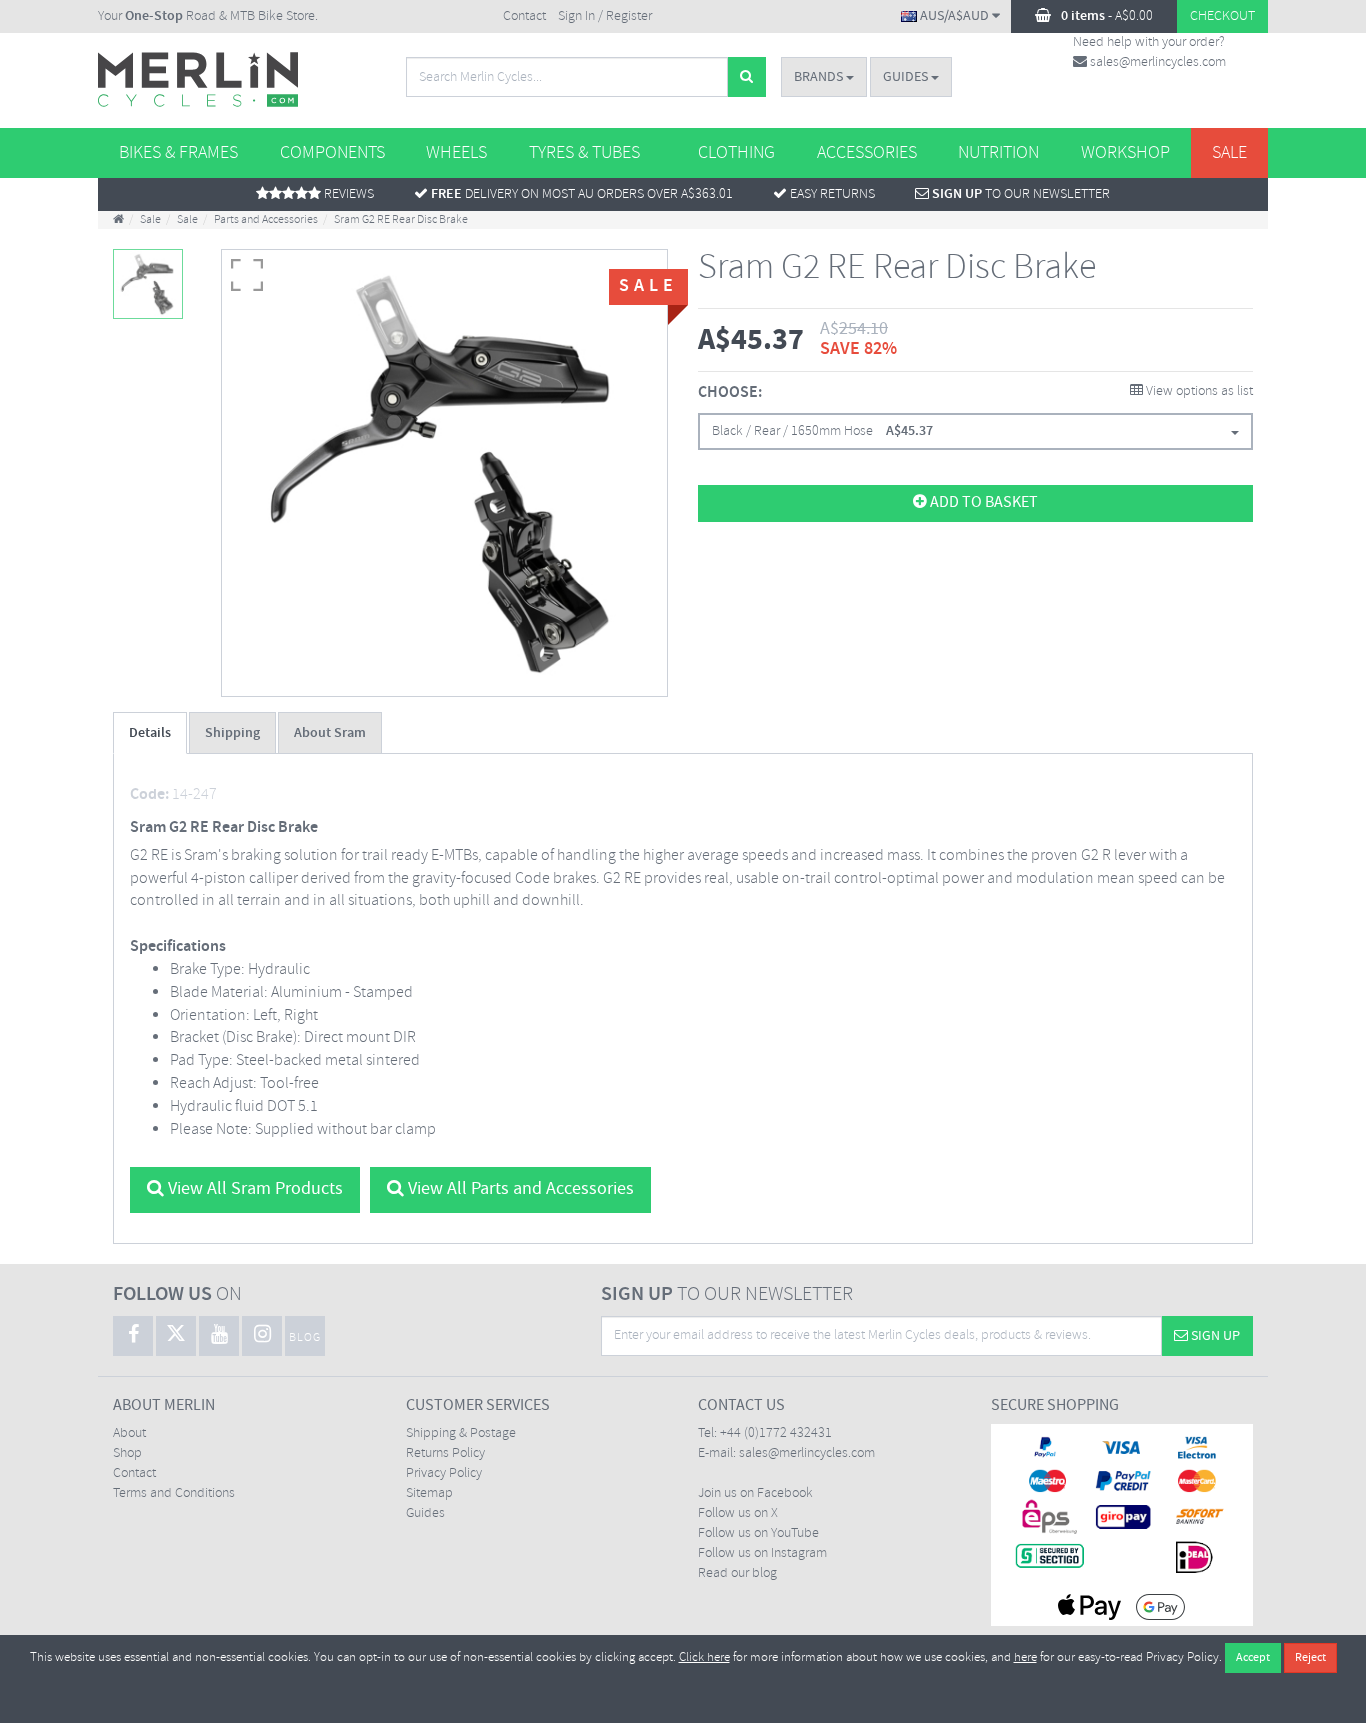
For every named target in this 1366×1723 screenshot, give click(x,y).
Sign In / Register (605, 16)
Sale (1229, 153)
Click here (704, 1657)
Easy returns (831, 194)
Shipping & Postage (461, 1433)
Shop (127, 1453)
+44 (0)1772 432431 (776, 1433)
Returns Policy (445, 1453)
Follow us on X (738, 1513)
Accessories (867, 153)
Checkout (1222, 16)
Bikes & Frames (178, 153)
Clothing (736, 153)
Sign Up (1214, 1336)
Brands (820, 77)
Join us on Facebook (755, 1493)
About (129, 1433)
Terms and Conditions (174, 1493)
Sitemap (429, 1493)
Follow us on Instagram (762, 1553)
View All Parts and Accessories (519, 1189)
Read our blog (737, 1573)
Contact (524, 16)
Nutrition (998, 153)
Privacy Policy (444, 1473)
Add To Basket (982, 502)
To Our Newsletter (1021, 194)
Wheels (456, 153)
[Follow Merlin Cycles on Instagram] (262, 1336)
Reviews (347, 194)
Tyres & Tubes (584, 153)
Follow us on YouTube (758, 1533)
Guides (907, 77)
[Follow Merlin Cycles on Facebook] (133, 1336)
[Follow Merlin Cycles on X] (176, 1336)
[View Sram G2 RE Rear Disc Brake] (148, 284)
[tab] (150, 733)
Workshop (1125, 153)
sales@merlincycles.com (1156, 62)
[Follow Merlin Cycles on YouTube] (219, 1336)
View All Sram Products (253, 1189)
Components (332, 153)
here (1025, 1657)
